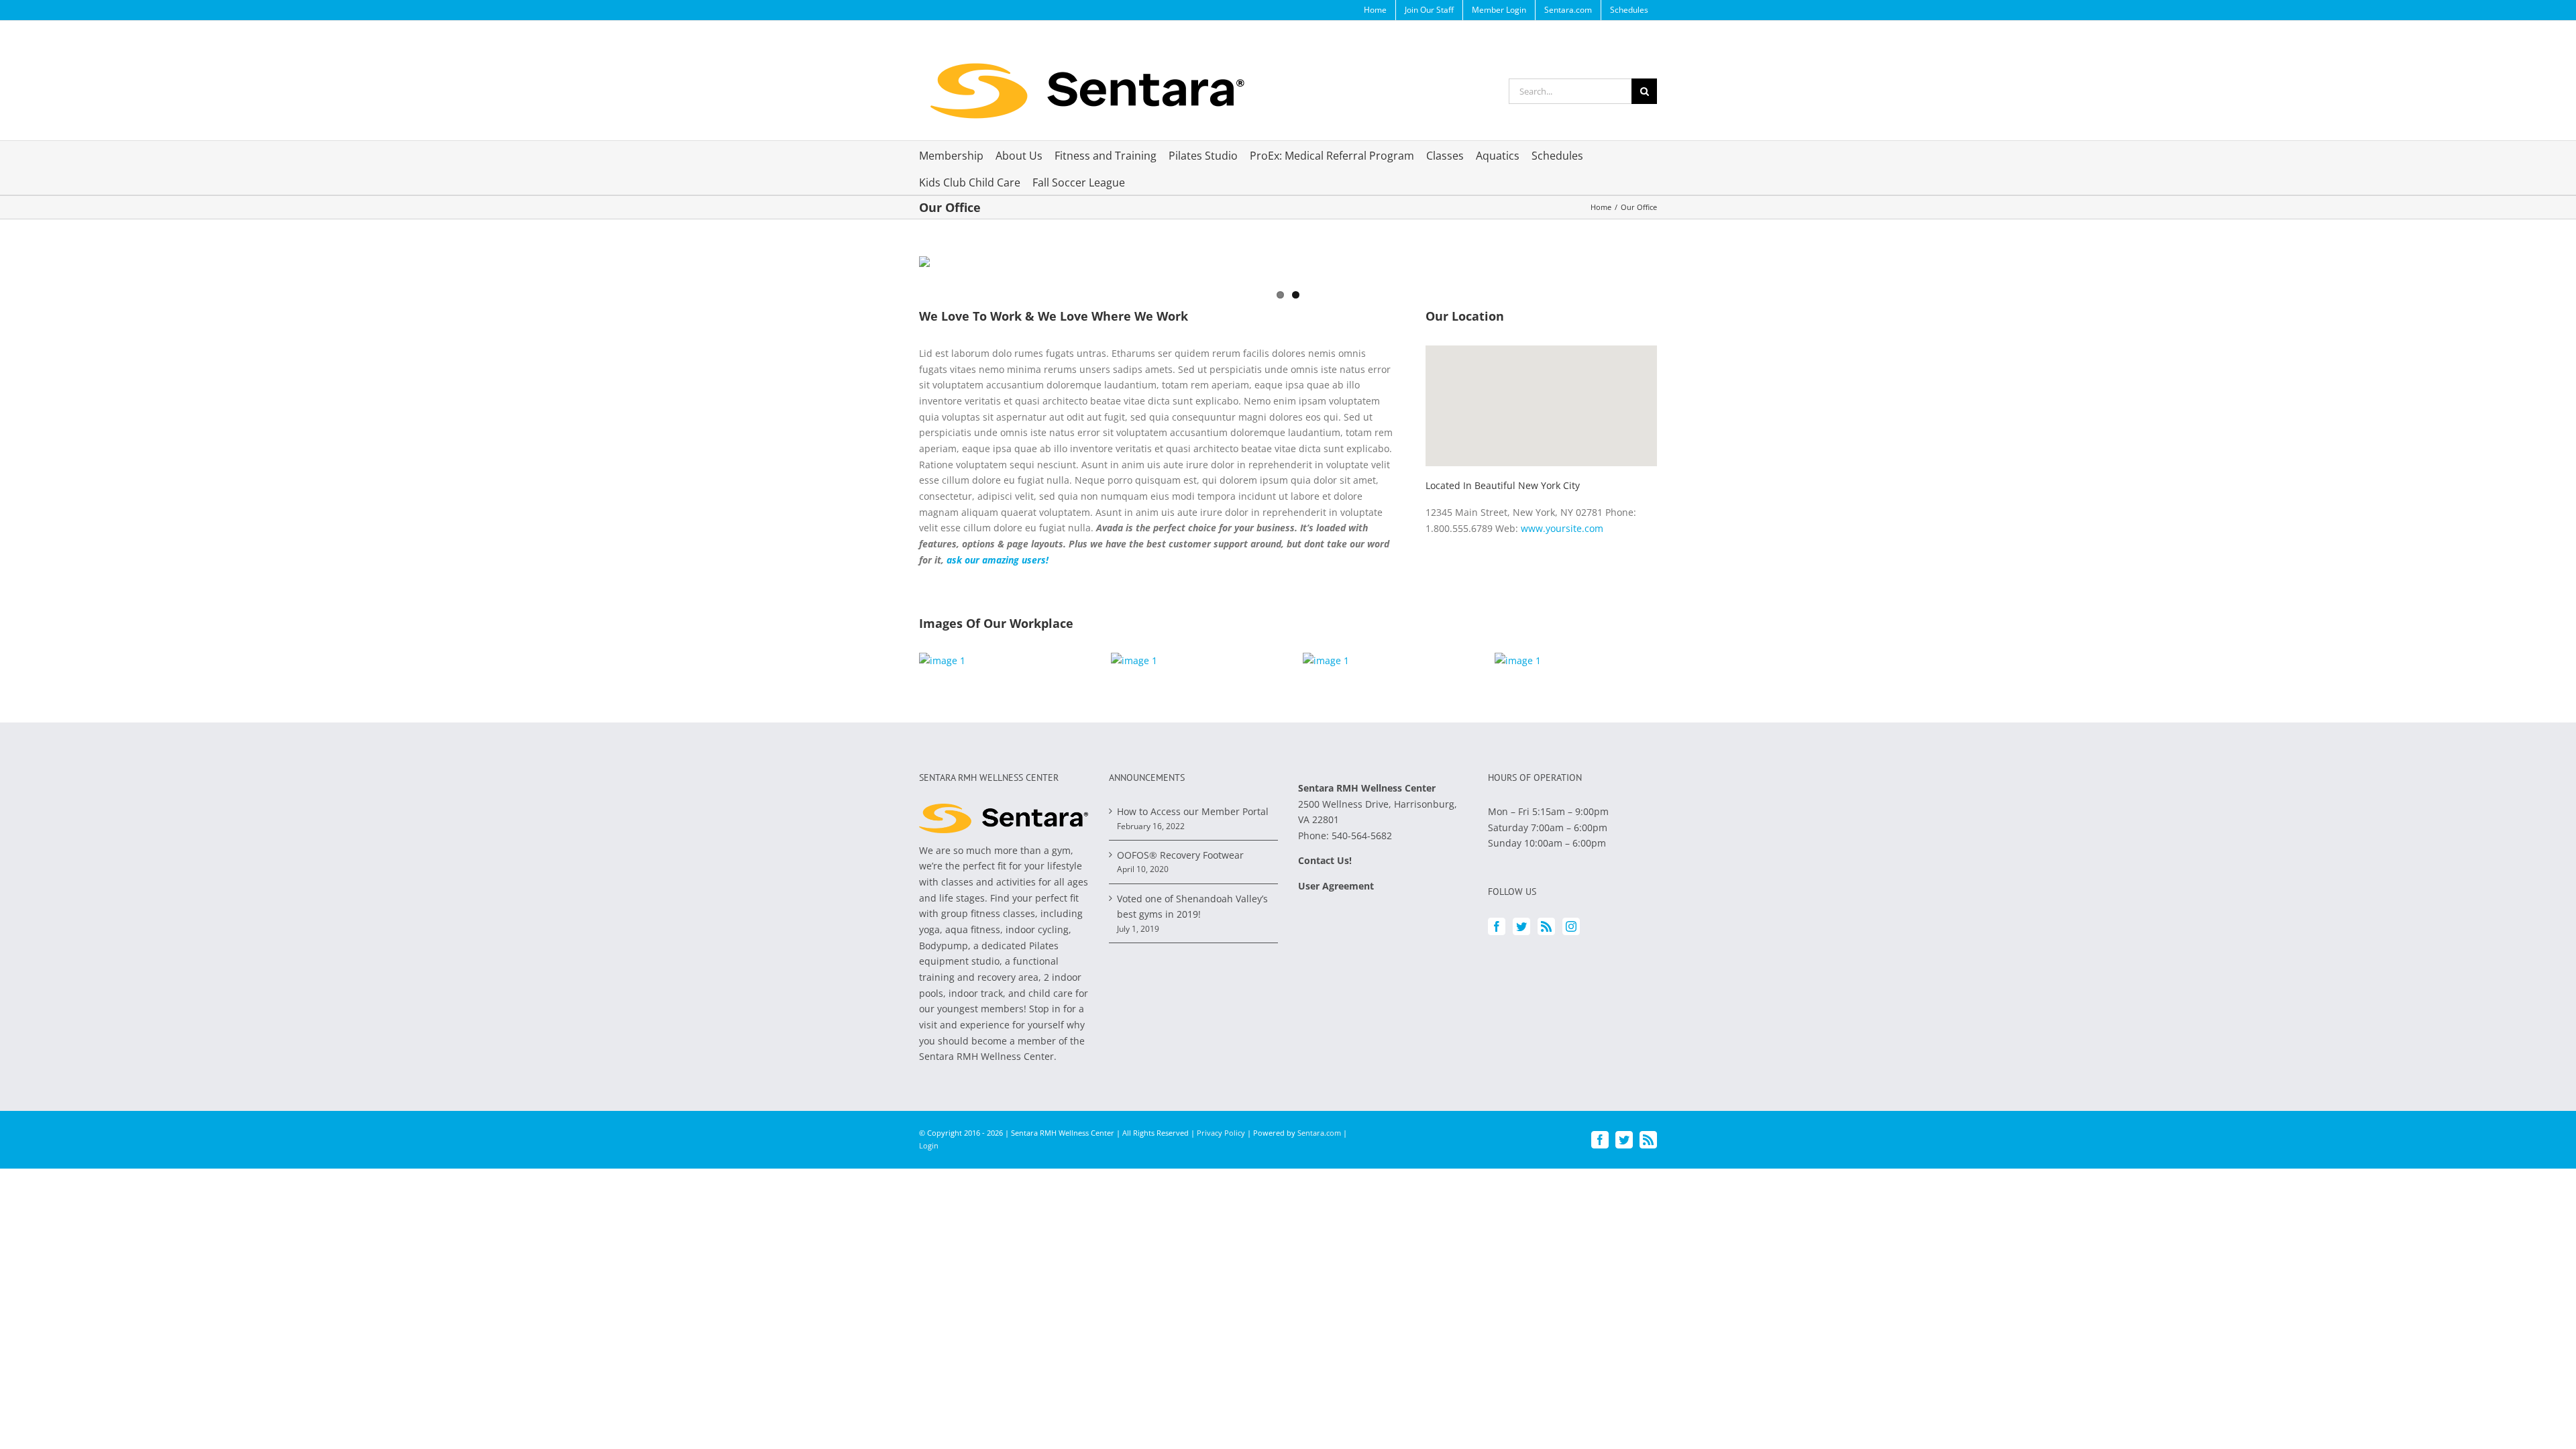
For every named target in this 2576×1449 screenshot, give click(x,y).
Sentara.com (1319, 1133)
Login (929, 1145)
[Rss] (1546, 926)
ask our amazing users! (998, 560)
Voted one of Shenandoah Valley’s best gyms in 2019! (1192, 907)
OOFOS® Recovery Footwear (1180, 855)
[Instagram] (1571, 926)
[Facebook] (1497, 926)
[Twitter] (1521, 926)
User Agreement (1336, 886)
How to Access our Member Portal (1193, 811)
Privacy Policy (1221, 1133)
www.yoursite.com (1562, 528)
